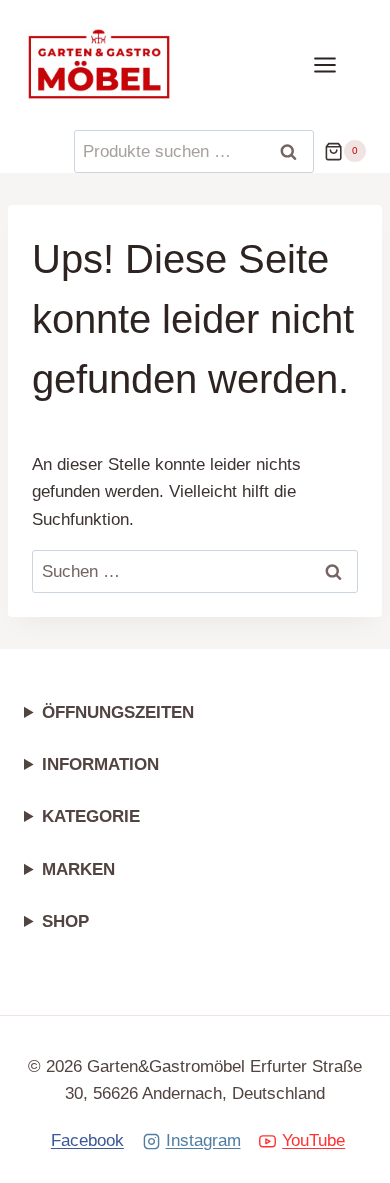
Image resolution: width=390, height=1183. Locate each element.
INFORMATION (100, 764)
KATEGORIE (91, 816)
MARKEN (78, 869)
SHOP (65, 921)
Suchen (295, 152)
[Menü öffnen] (335, 64)
